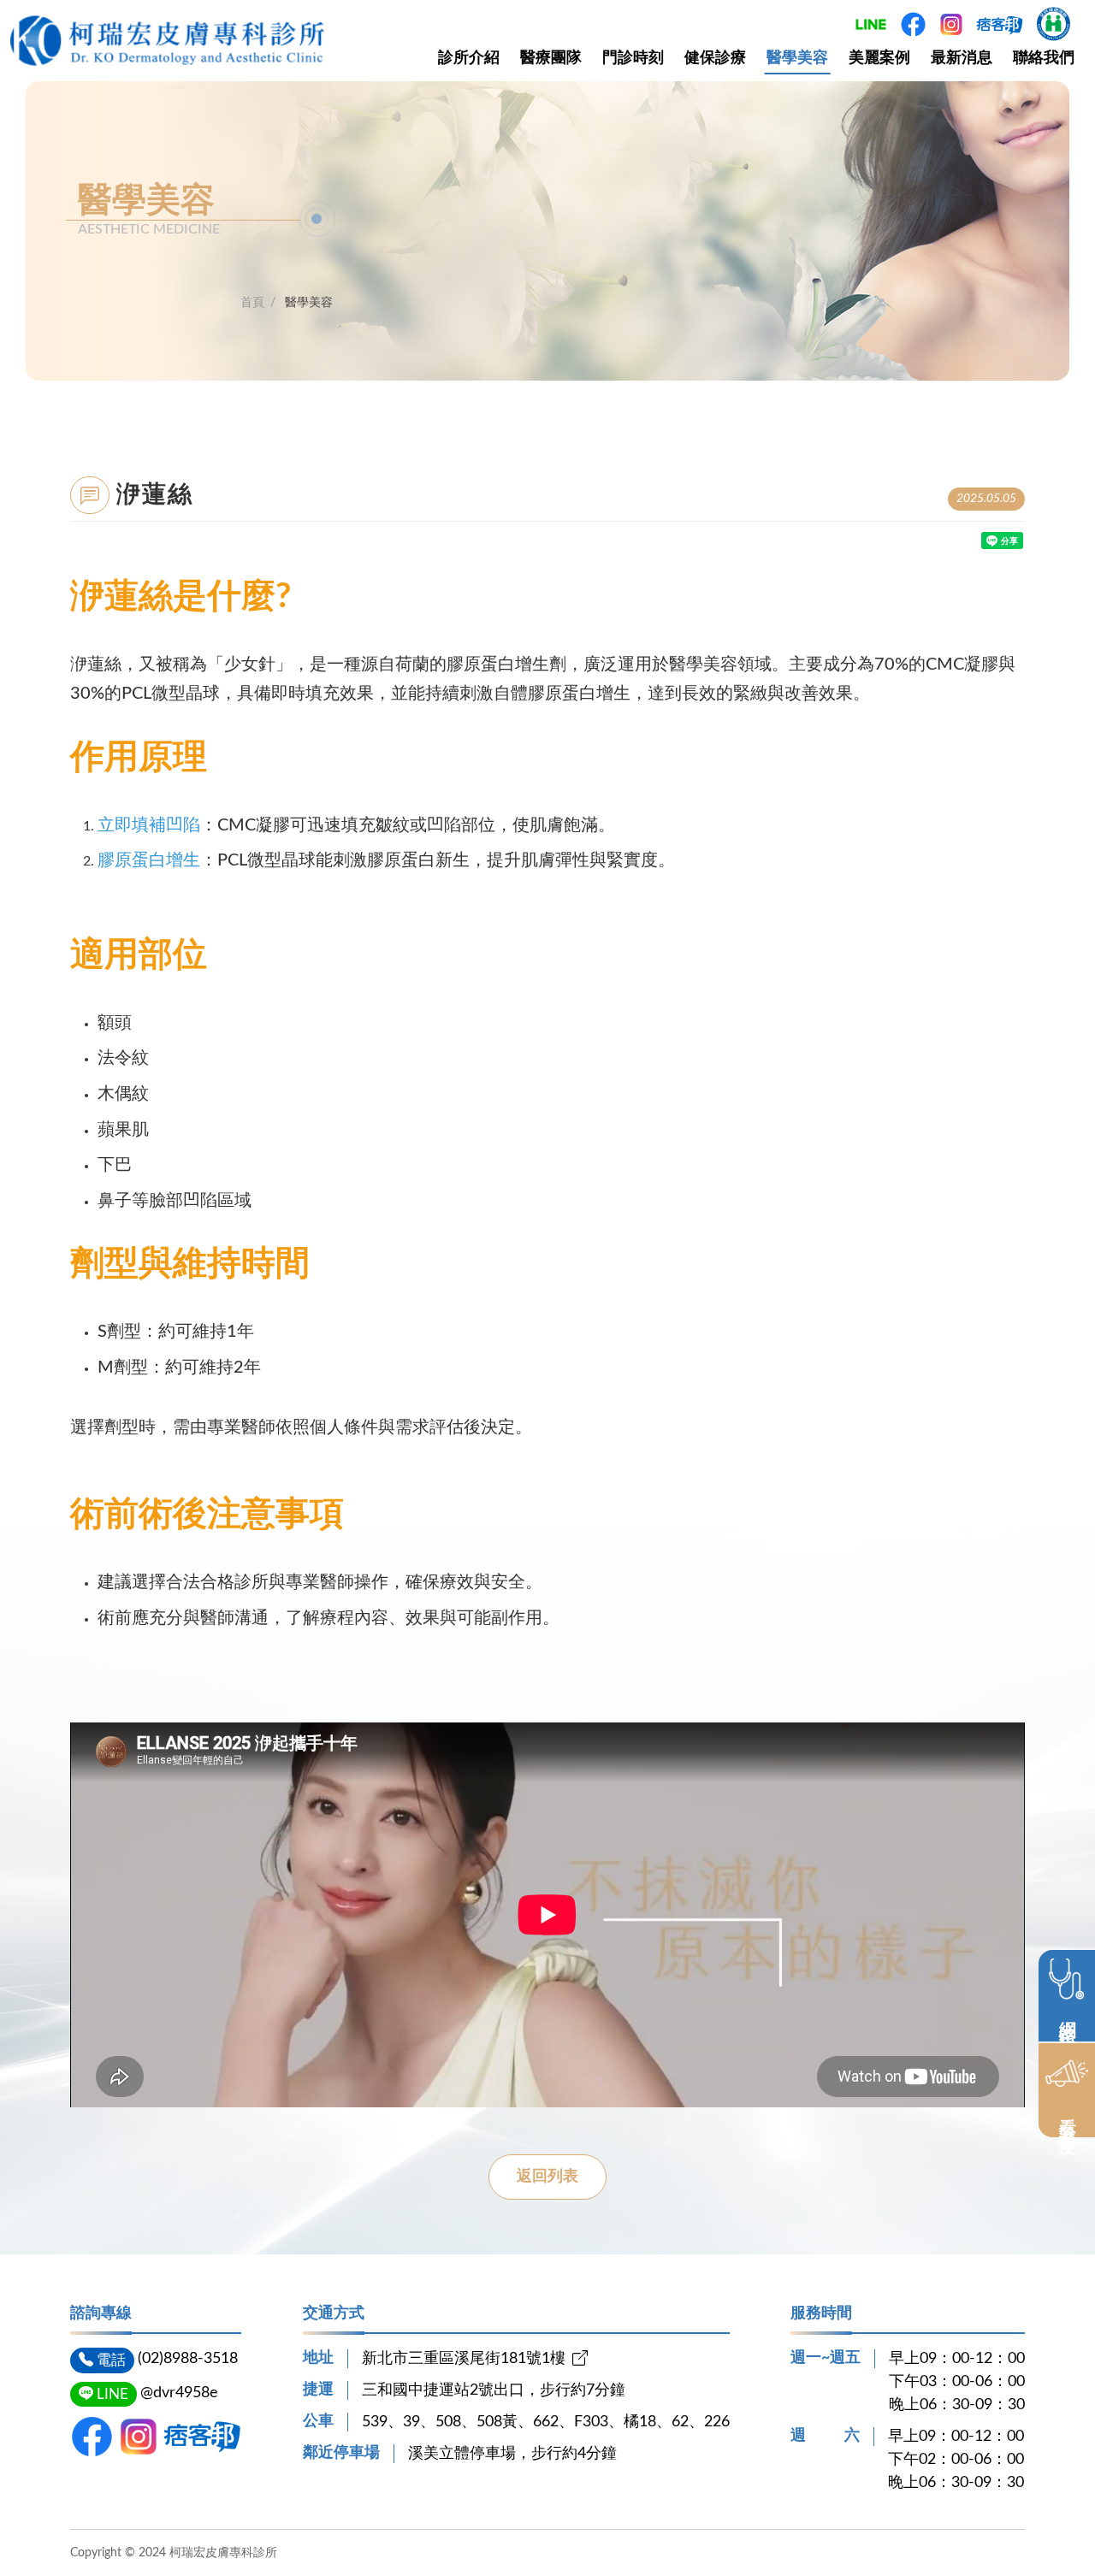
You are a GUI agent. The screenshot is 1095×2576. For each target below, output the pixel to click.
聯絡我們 (1044, 58)
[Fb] (92, 2437)
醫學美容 (797, 58)
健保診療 (715, 58)
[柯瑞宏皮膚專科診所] (167, 41)
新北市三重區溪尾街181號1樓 (464, 2359)
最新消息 (962, 58)
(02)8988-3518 (188, 2359)
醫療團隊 (551, 58)
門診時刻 (633, 58)
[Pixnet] (202, 2437)
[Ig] (139, 2437)
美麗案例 (879, 58)
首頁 (252, 303)
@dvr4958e (179, 2393)
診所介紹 (469, 58)
